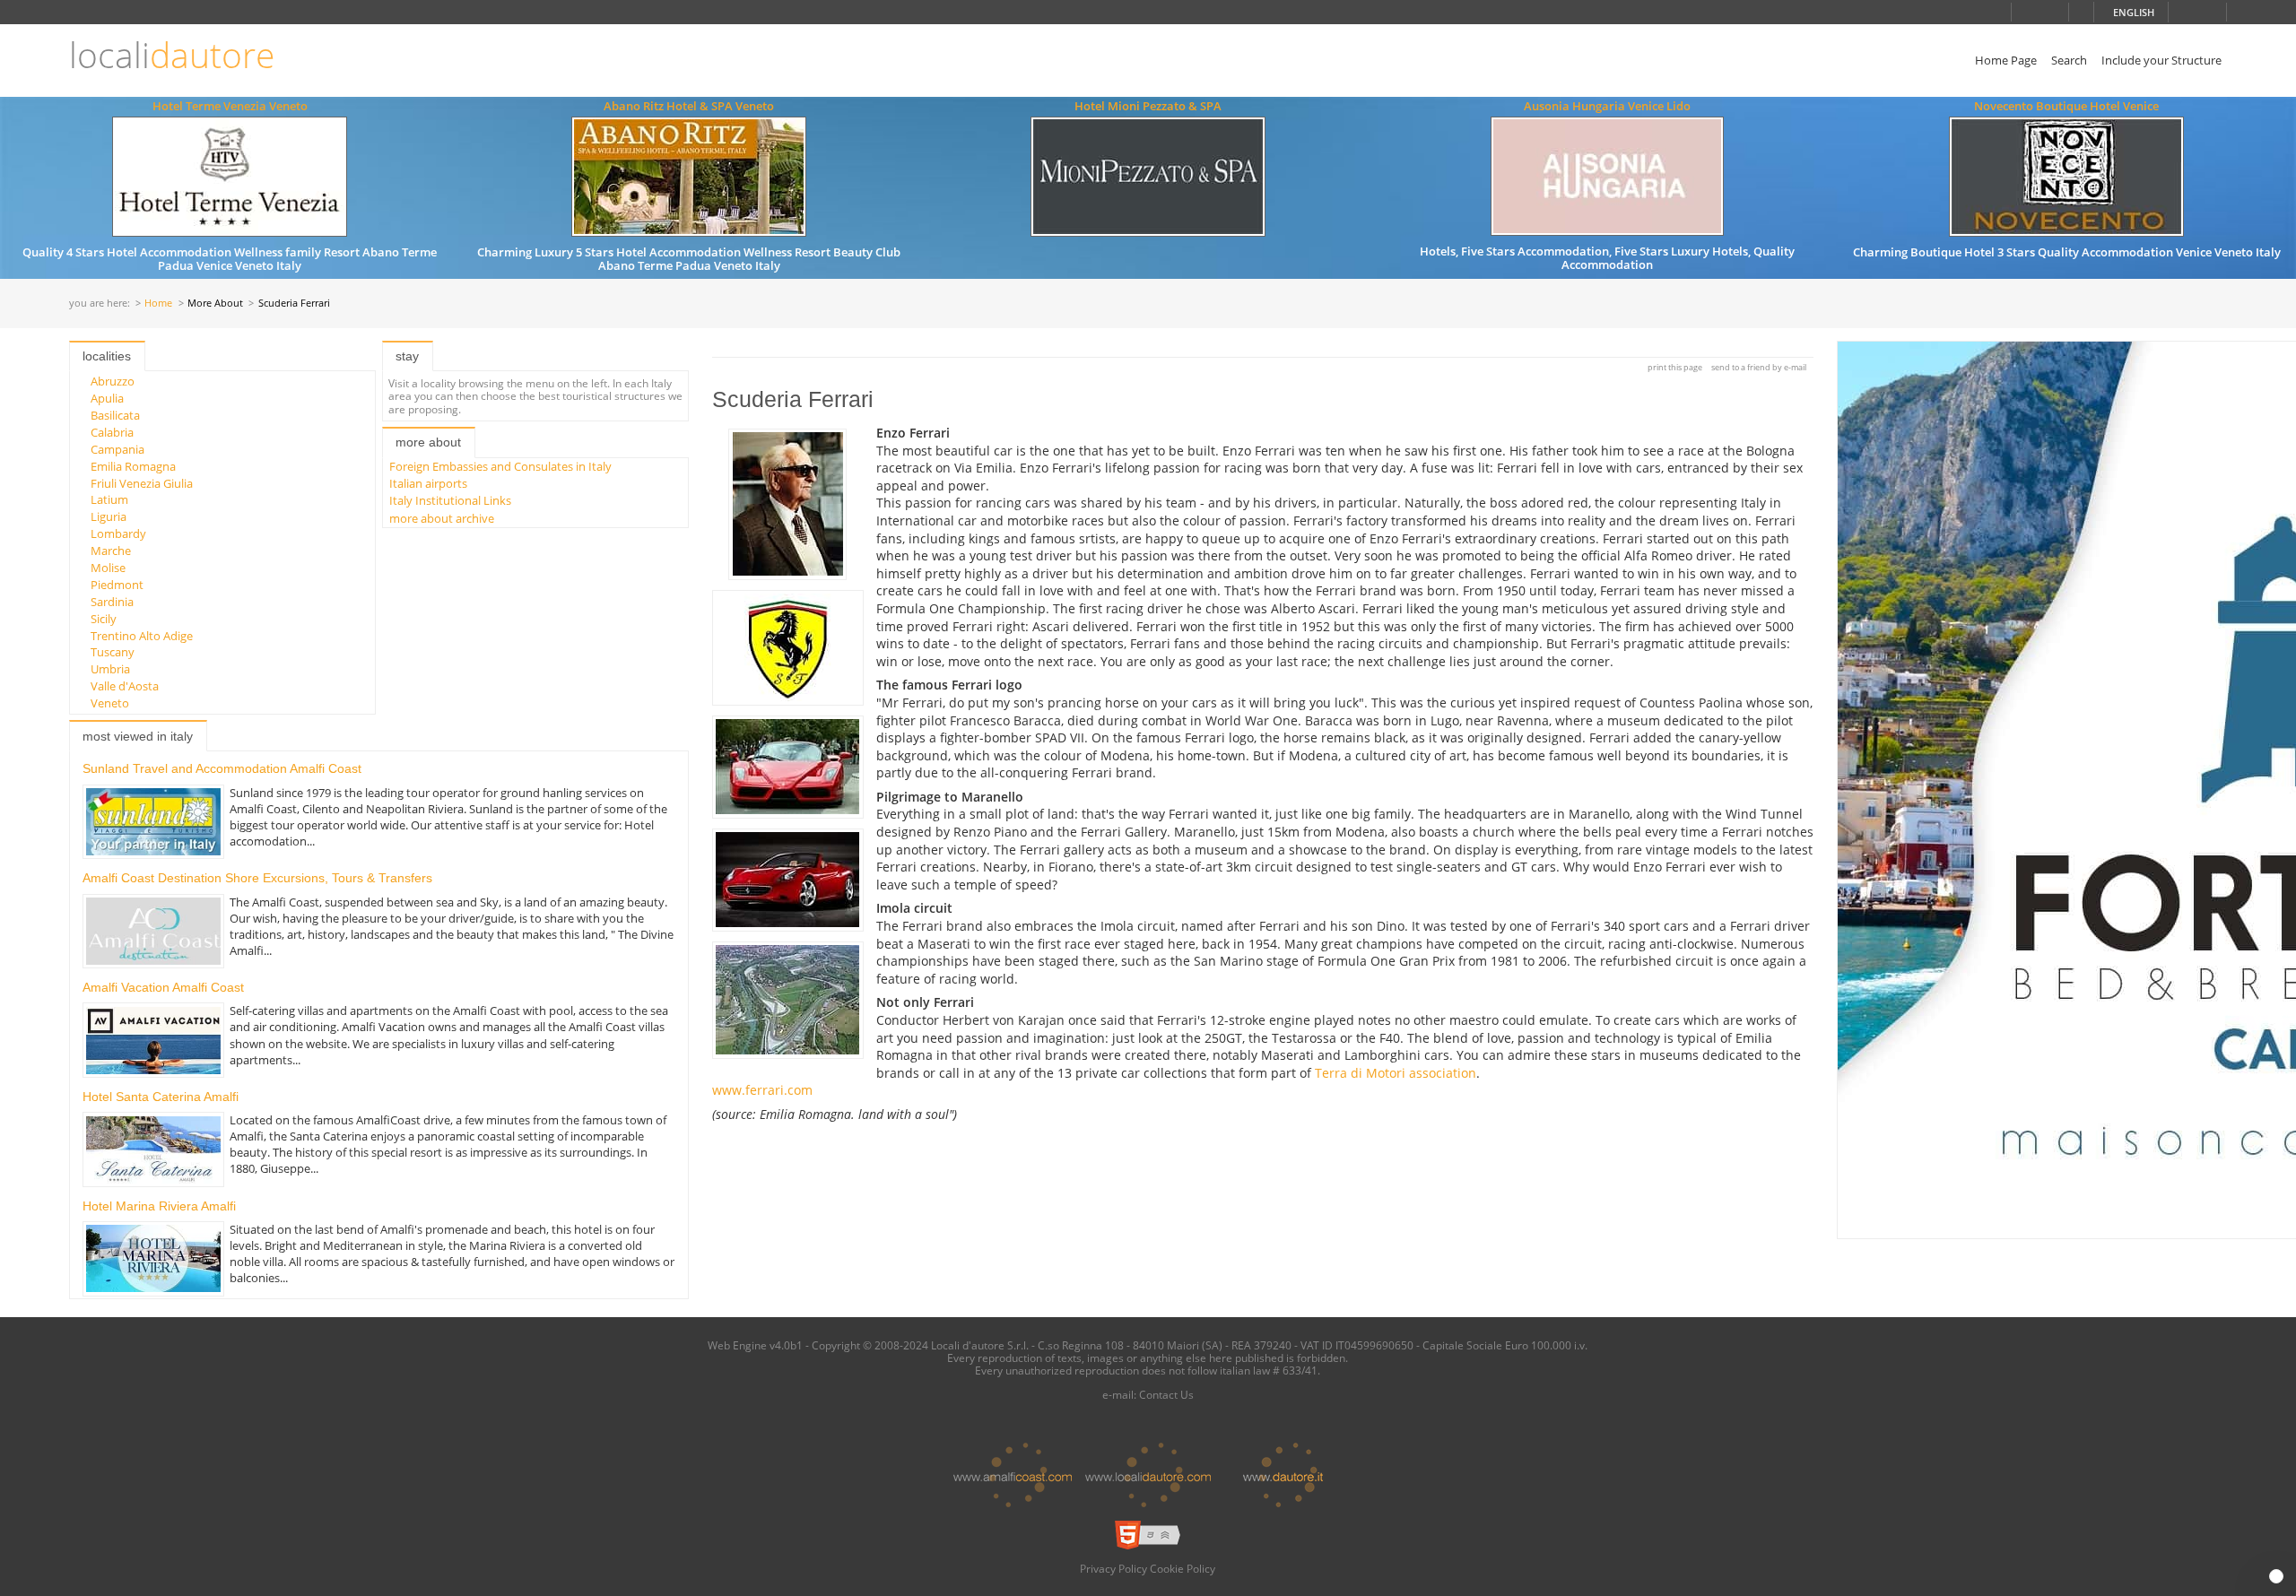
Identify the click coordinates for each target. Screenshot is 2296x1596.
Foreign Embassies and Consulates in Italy (500, 466)
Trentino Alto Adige (142, 636)
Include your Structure (2161, 60)
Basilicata (115, 415)
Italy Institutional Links (450, 500)
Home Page (2006, 60)
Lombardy (118, 533)
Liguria (109, 516)
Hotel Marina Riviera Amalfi (159, 1206)
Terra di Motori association (1396, 1073)
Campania (117, 449)
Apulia (107, 398)
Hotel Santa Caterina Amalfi (161, 1097)
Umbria (110, 669)
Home (158, 304)
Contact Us (1166, 1394)
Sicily (104, 619)
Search (2069, 60)
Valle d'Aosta (125, 686)
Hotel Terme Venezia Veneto (230, 106)
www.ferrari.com (762, 1090)
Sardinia (112, 602)
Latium (109, 499)
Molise (108, 568)
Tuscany (113, 652)
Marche (111, 551)
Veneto (110, 703)
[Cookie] (2276, 1576)
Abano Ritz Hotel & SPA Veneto (689, 106)
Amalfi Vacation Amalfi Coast (163, 987)
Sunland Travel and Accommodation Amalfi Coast (222, 768)
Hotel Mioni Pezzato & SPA (1148, 106)
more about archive (442, 518)
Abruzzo (113, 381)
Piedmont (117, 585)
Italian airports (428, 483)
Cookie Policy (1183, 1568)
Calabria (112, 432)
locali (172, 55)
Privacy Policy (1113, 1568)
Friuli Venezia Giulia (142, 483)
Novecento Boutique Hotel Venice (2066, 106)
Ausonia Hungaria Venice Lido (1607, 106)
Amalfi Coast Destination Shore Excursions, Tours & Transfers (257, 878)
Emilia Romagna (133, 466)
